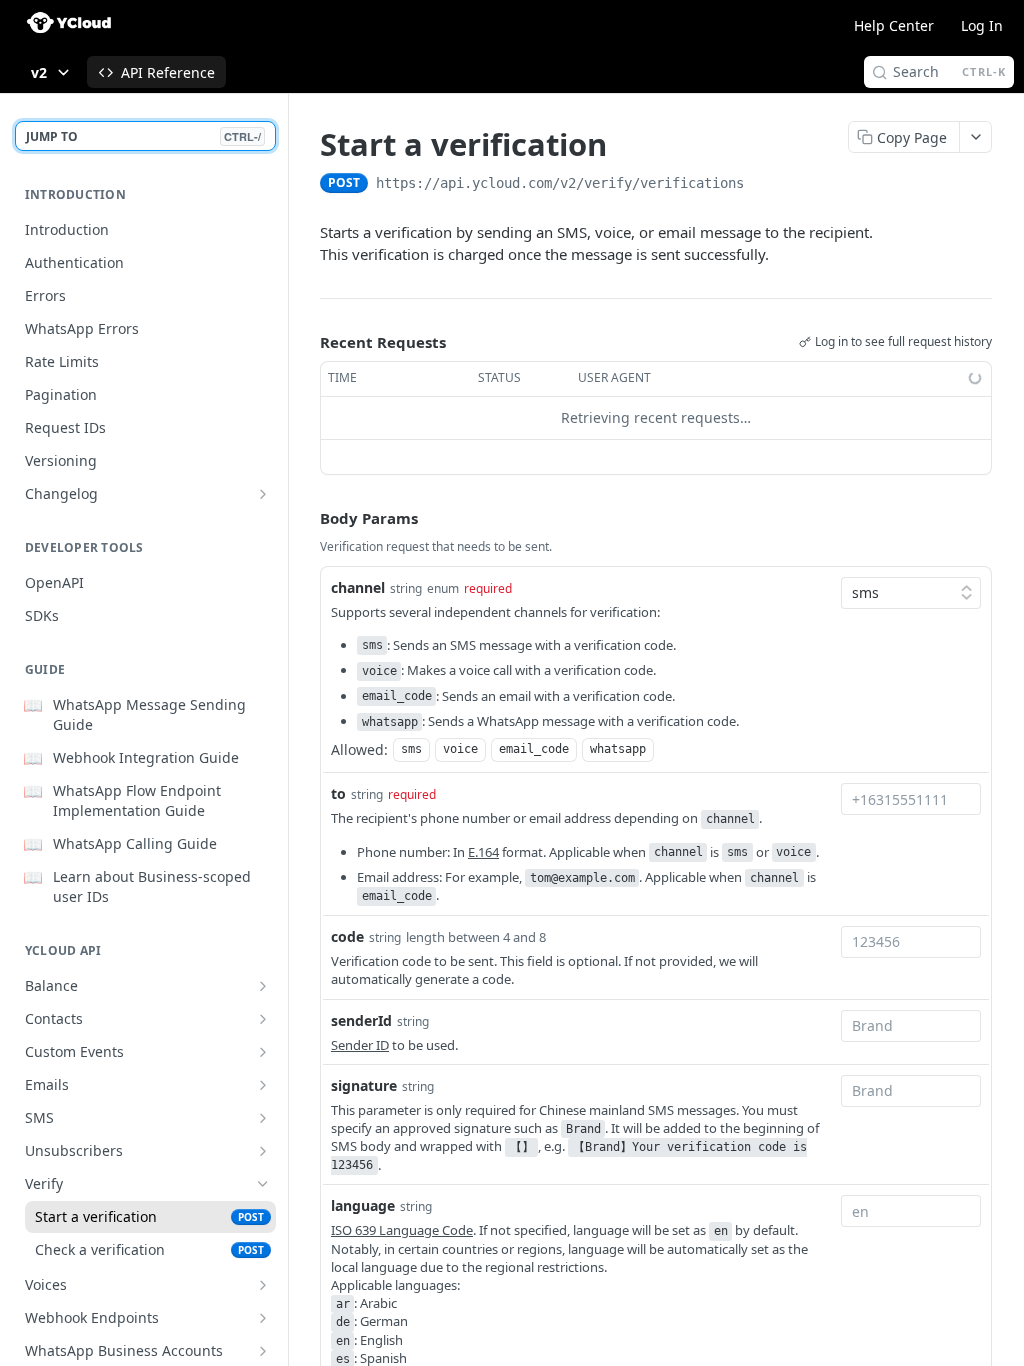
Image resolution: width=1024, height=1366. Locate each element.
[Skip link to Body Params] (306, 518)
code (347, 936)
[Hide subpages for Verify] (263, 1184)
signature (364, 1085)
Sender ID (360, 1045)
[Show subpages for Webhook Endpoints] (263, 1318)
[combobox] (911, 799)
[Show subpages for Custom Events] (263, 1052)
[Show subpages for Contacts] (263, 1019)
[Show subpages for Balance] (263, 986)
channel (358, 587)
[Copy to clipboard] (764, 185)
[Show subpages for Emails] (263, 1085)
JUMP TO (143, 136)
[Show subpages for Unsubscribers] (263, 1151)
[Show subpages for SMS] (263, 1118)
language (363, 1205)
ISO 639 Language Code (402, 1230)
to (338, 793)
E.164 (483, 852)
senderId (361, 1020)
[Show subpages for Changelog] (263, 494)
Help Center (894, 25)
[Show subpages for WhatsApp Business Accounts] (263, 1351)
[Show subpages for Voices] (263, 1285)
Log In (982, 25)
